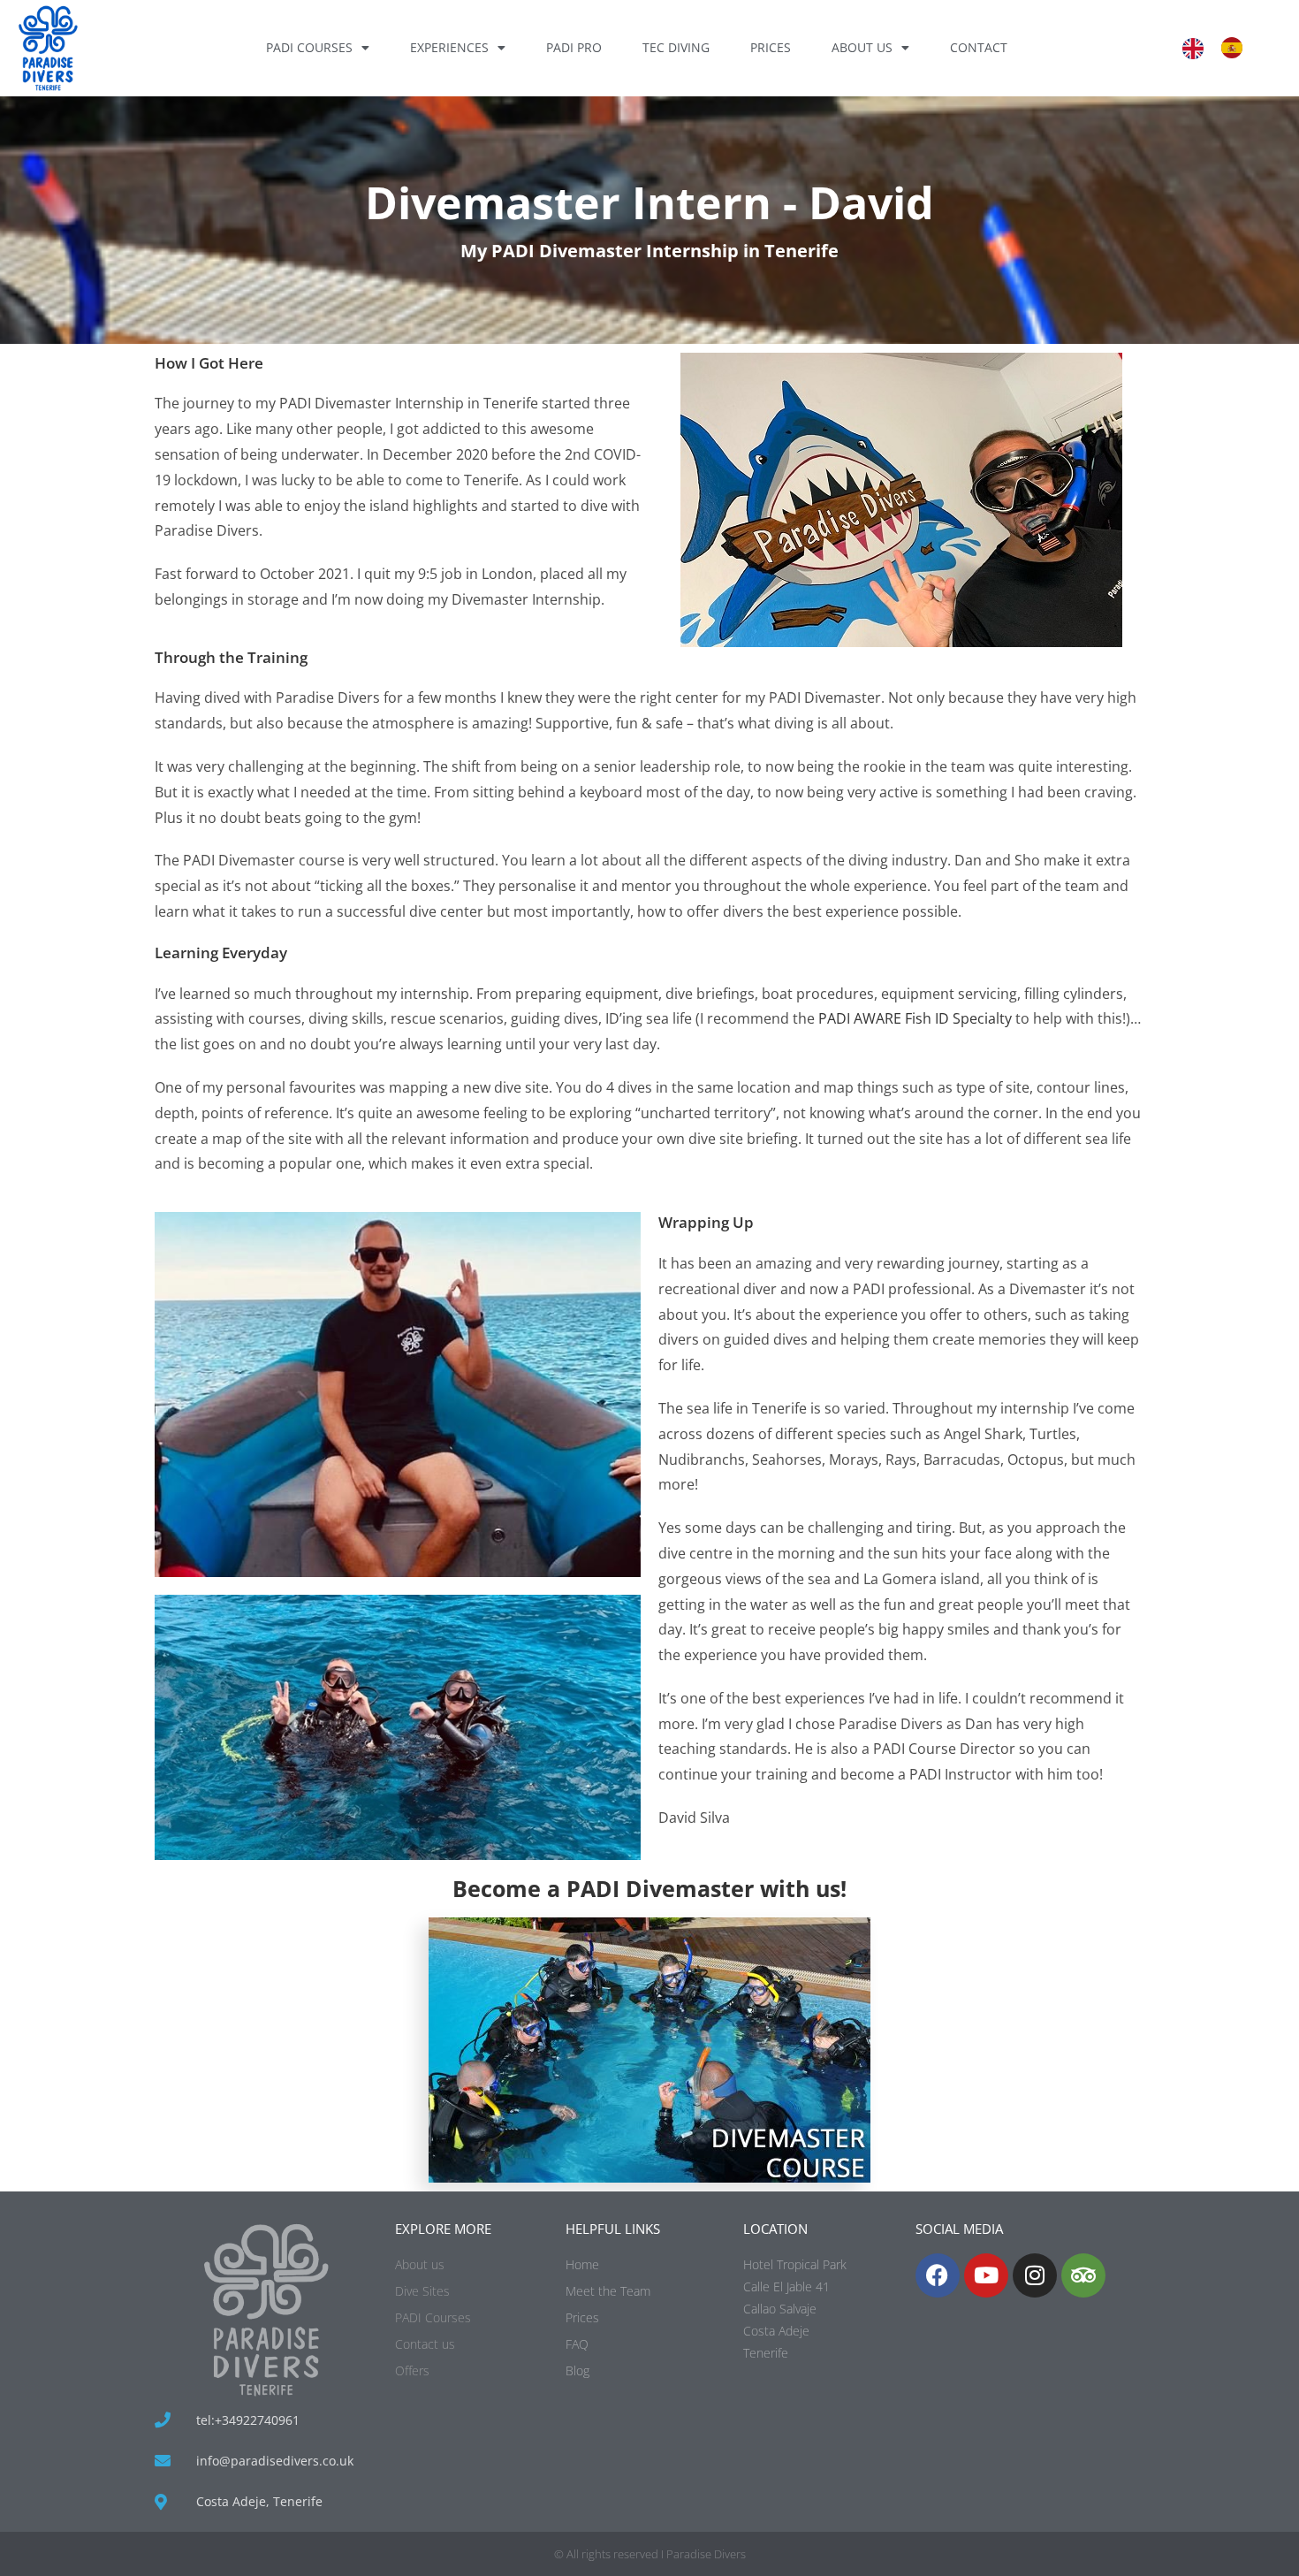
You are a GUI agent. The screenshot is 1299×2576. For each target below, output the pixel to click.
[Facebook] (938, 2275)
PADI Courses (309, 47)
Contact (979, 47)
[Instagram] (1035, 2275)
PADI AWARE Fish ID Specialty (913, 1018)
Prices (771, 47)
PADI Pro (574, 47)
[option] (1236, 48)
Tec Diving (676, 47)
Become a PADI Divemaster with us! (649, 1888)
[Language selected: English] (1221, 48)
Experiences (449, 47)
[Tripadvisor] (1083, 2275)
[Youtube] (986, 2275)
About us (862, 47)
